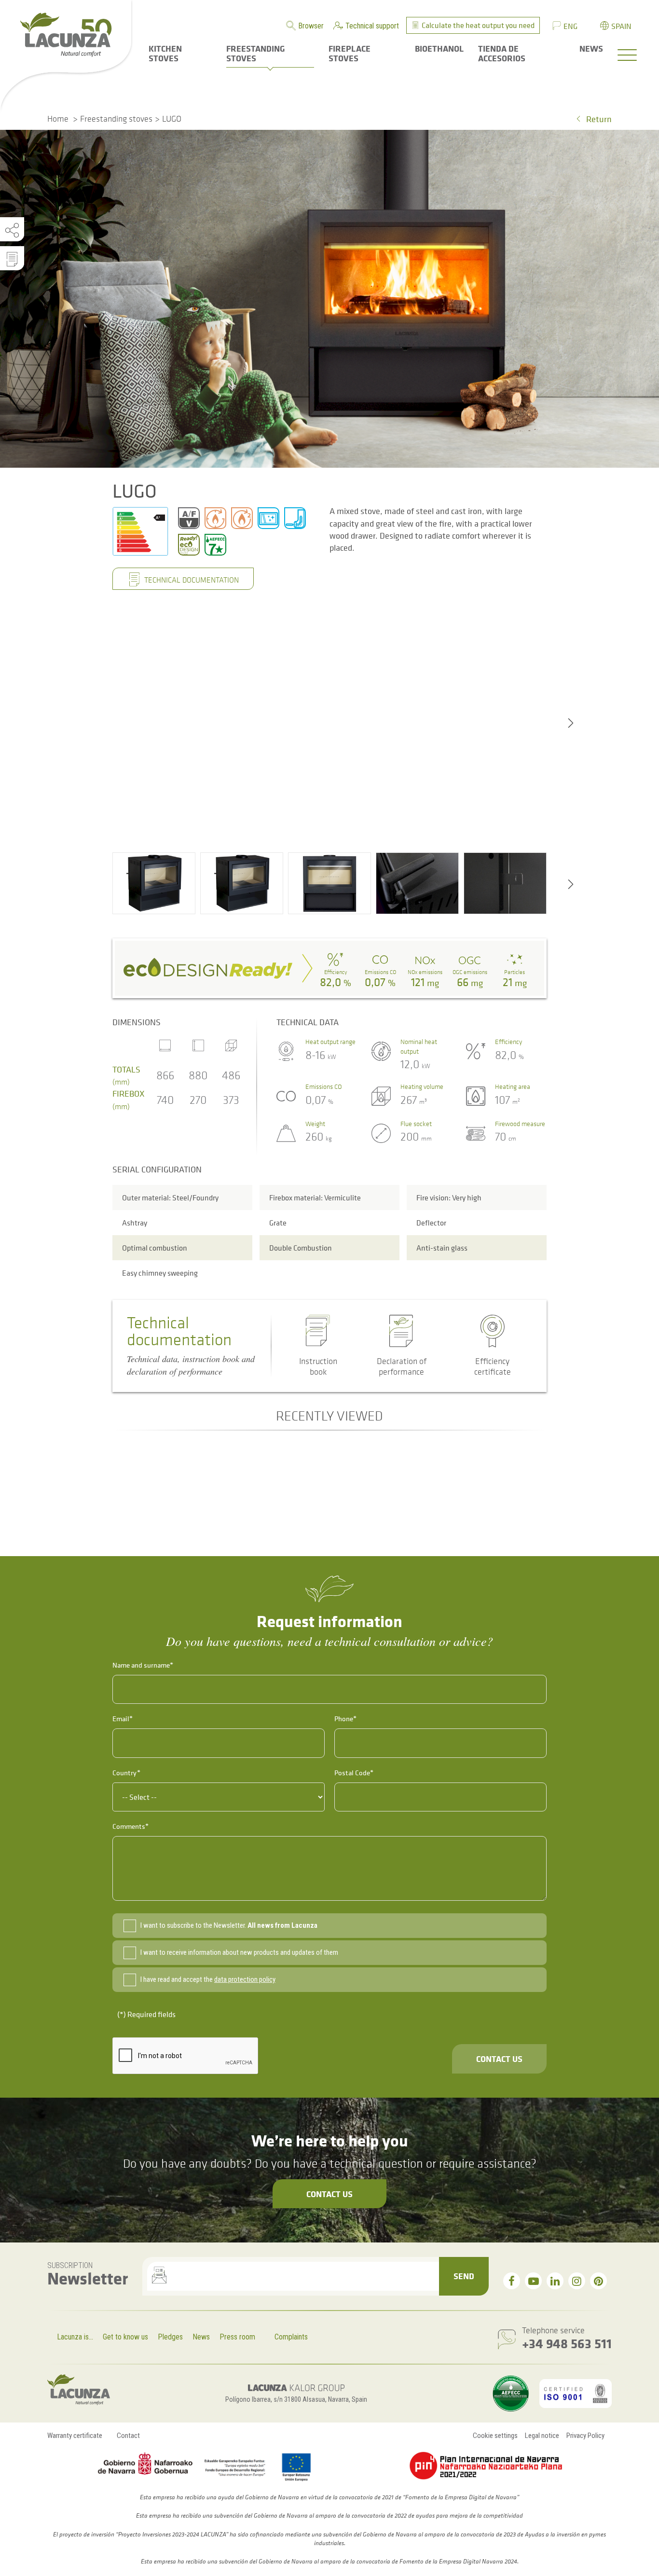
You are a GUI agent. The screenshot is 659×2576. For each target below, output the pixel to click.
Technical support (372, 26)
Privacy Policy (585, 2436)
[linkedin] (555, 2281)
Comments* (130, 1826)
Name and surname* (143, 1665)
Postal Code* (354, 1773)
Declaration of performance (402, 1366)
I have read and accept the (208, 1979)
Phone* (345, 1719)
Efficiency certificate (493, 1366)
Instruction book (318, 1366)
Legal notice (542, 2436)
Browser (311, 26)
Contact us (499, 2059)
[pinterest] (598, 2281)
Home (58, 119)
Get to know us (125, 2337)
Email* (123, 1719)
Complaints (291, 2337)
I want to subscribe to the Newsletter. (229, 1925)
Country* (126, 1773)
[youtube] (533, 2281)
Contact (128, 2436)
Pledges (170, 2337)
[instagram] (577, 2281)
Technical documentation (191, 580)
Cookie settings (495, 2436)
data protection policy (245, 1979)
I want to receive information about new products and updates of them (239, 1952)
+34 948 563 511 (567, 2343)
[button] (154, 883)
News (201, 2337)
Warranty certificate (75, 2436)
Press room (237, 2337)
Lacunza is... (75, 2337)
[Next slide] (571, 722)
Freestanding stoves (116, 119)
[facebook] (512, 2281)
